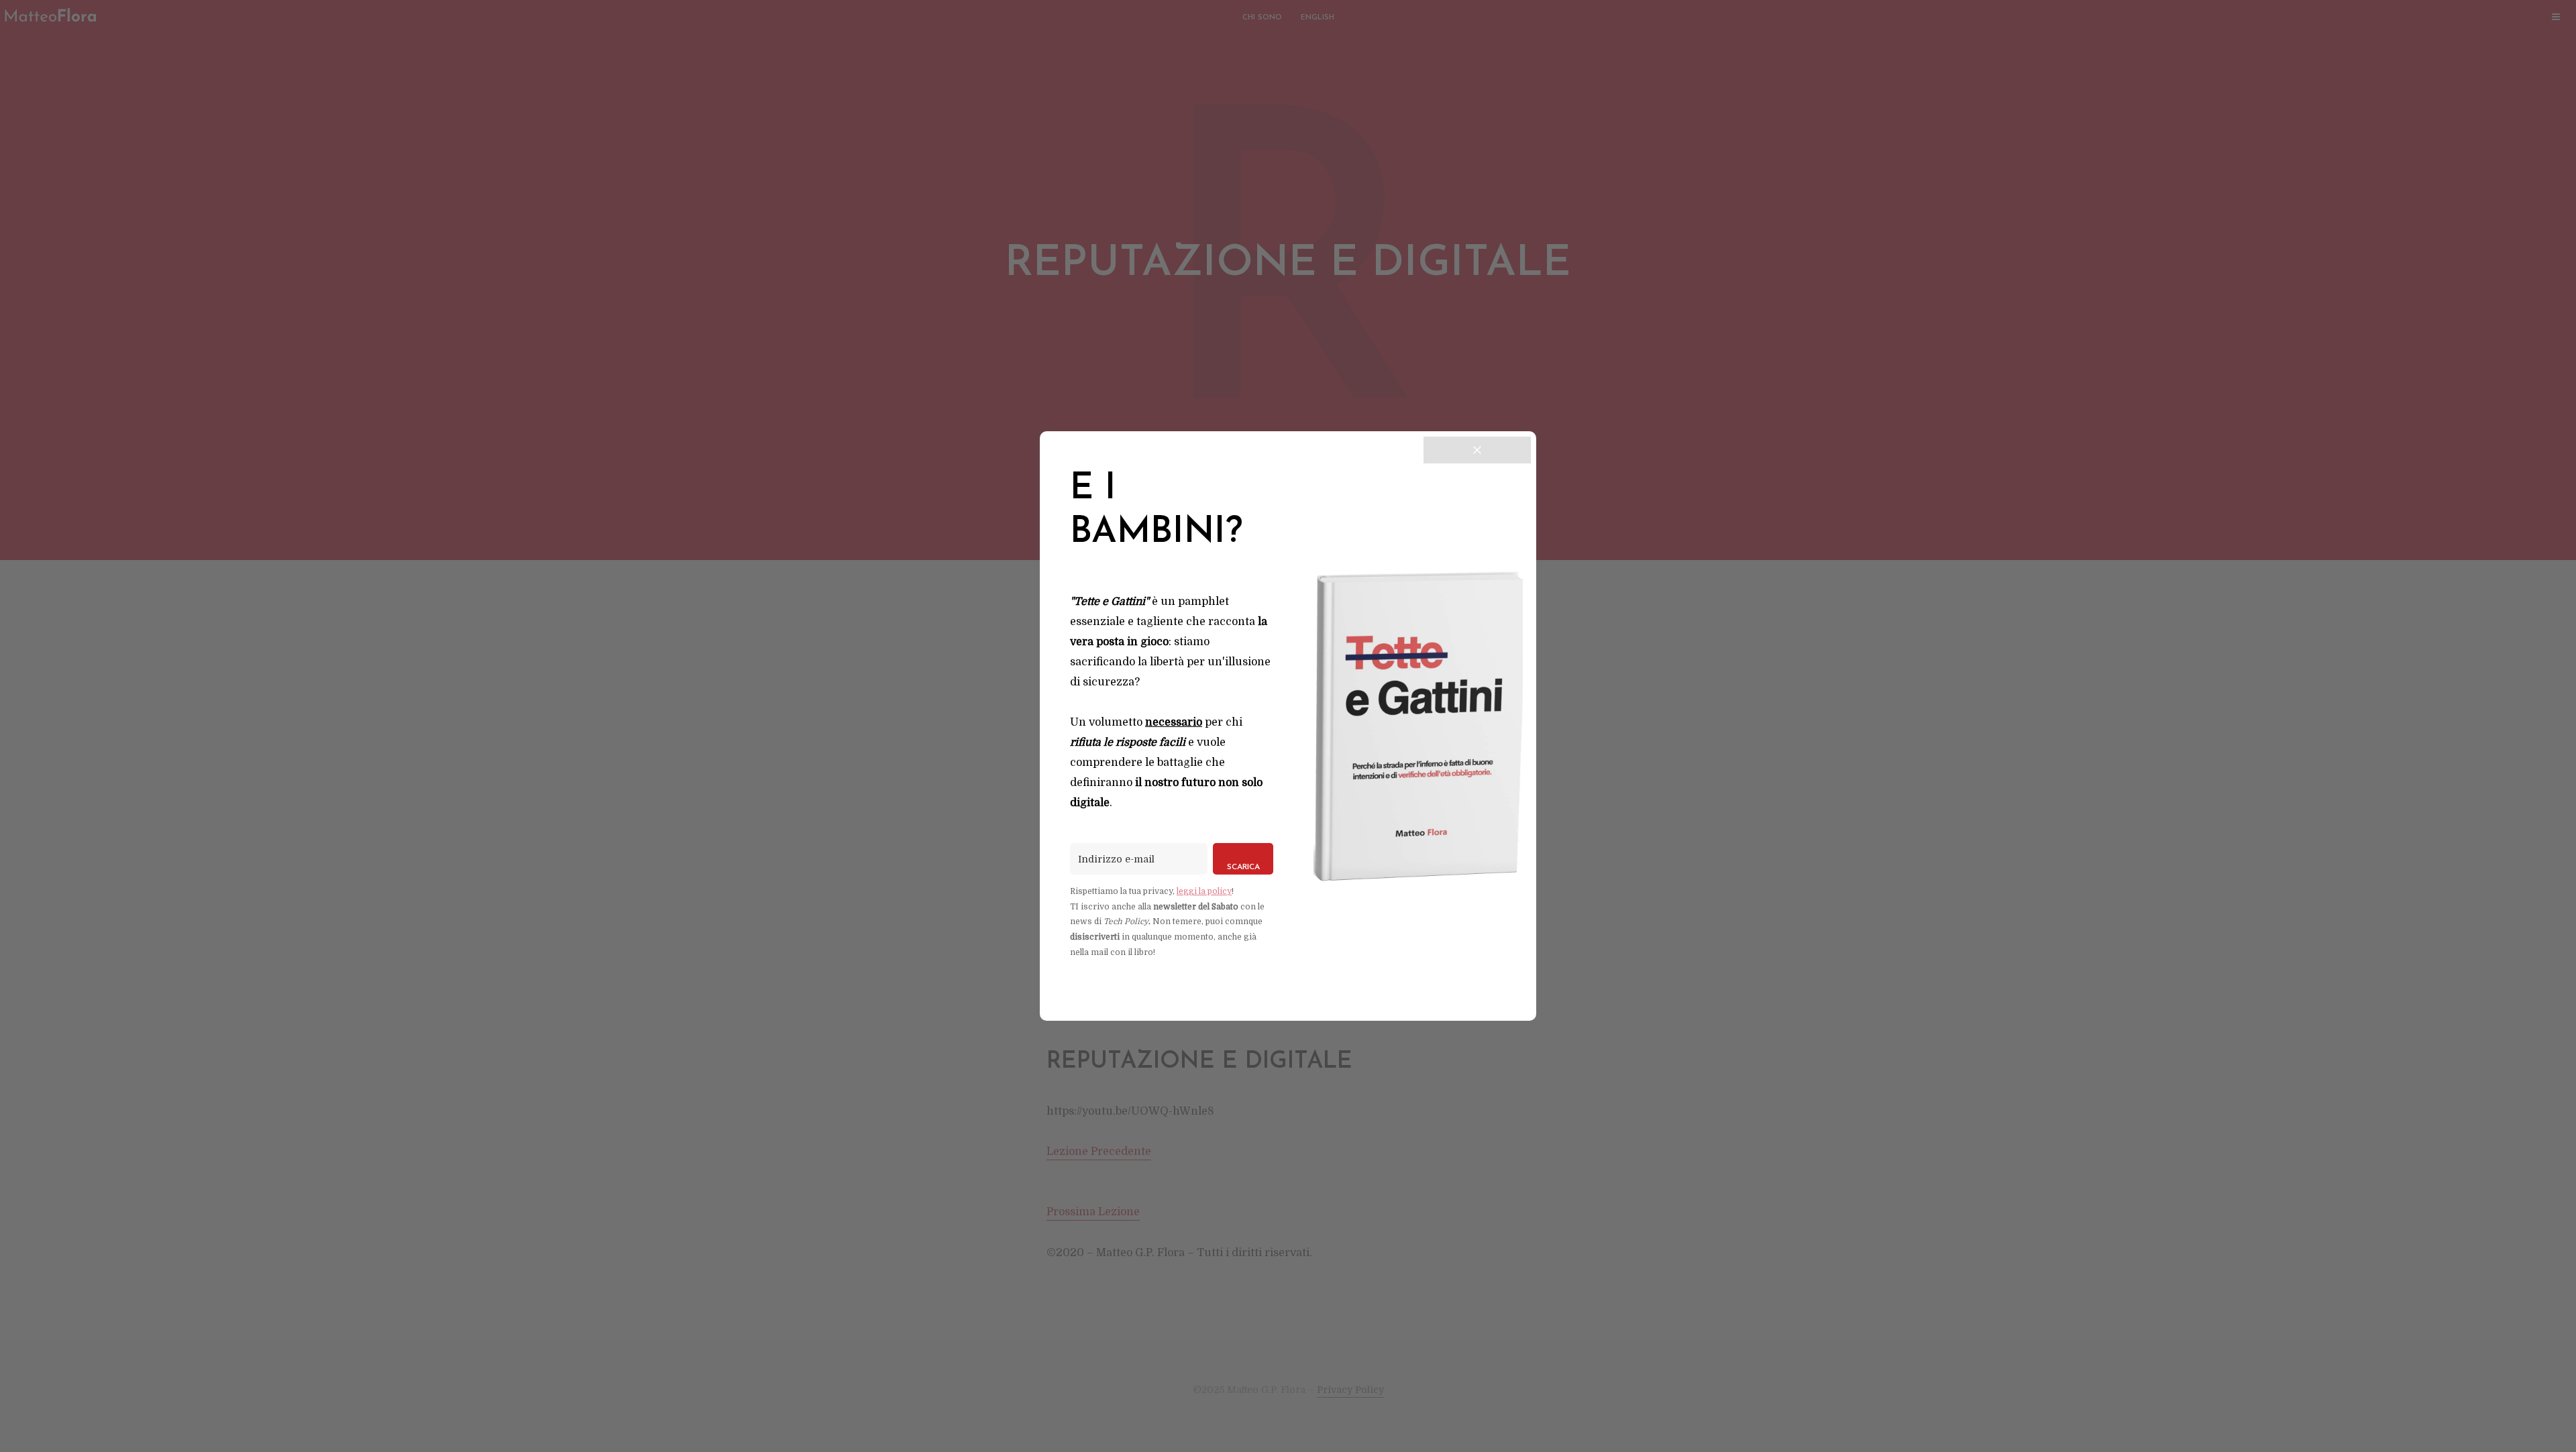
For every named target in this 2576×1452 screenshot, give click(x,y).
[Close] (1477, 450)
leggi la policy (1204, 891)
